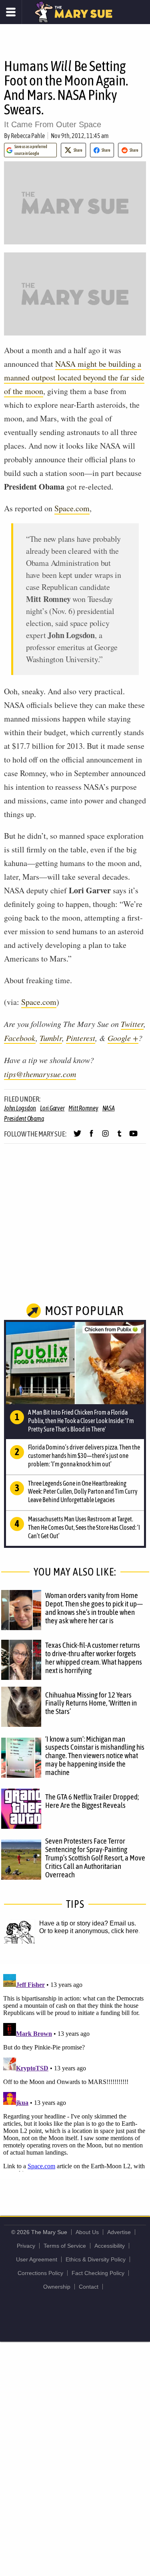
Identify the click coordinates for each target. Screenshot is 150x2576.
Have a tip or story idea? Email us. (88, 1923)
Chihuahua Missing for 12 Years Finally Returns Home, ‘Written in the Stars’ (91, 1703)
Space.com (72, 508)
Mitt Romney (83, 1108)
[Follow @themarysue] (77, 1137)
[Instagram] (105, 1137)
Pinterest (81, 1038)
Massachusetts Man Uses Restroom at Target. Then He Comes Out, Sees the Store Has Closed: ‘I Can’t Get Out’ (84, 1527)
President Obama (24, 1118)
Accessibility (110, 2246)
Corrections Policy (40, 2273)
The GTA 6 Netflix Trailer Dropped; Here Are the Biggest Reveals (92, 1801)
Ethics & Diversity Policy (96, 2259)
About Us (87, 2232)
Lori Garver (52, 1108)
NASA (109, 1108)
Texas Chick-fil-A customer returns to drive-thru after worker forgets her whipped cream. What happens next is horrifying (94, 1658)
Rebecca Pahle (28, 136)
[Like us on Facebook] (91, 1137)
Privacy (26, 2246)
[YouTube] (133, 1137)
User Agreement (37, 2259)
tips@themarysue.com (40, 1074)
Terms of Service (65, 2246)
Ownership (57, 2287)
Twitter (132, 1024)
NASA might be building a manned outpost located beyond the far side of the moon (74, 377)
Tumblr (51, 1038)
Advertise (119, 2232)
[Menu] (11, 12)
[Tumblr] (119, 1137)
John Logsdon (20, 1108)
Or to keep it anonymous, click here (89, 1931)
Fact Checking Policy (98, 2273)
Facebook (20, 1038)
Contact (89, 2287)
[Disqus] (75, 2071)
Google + (123, 1038)
